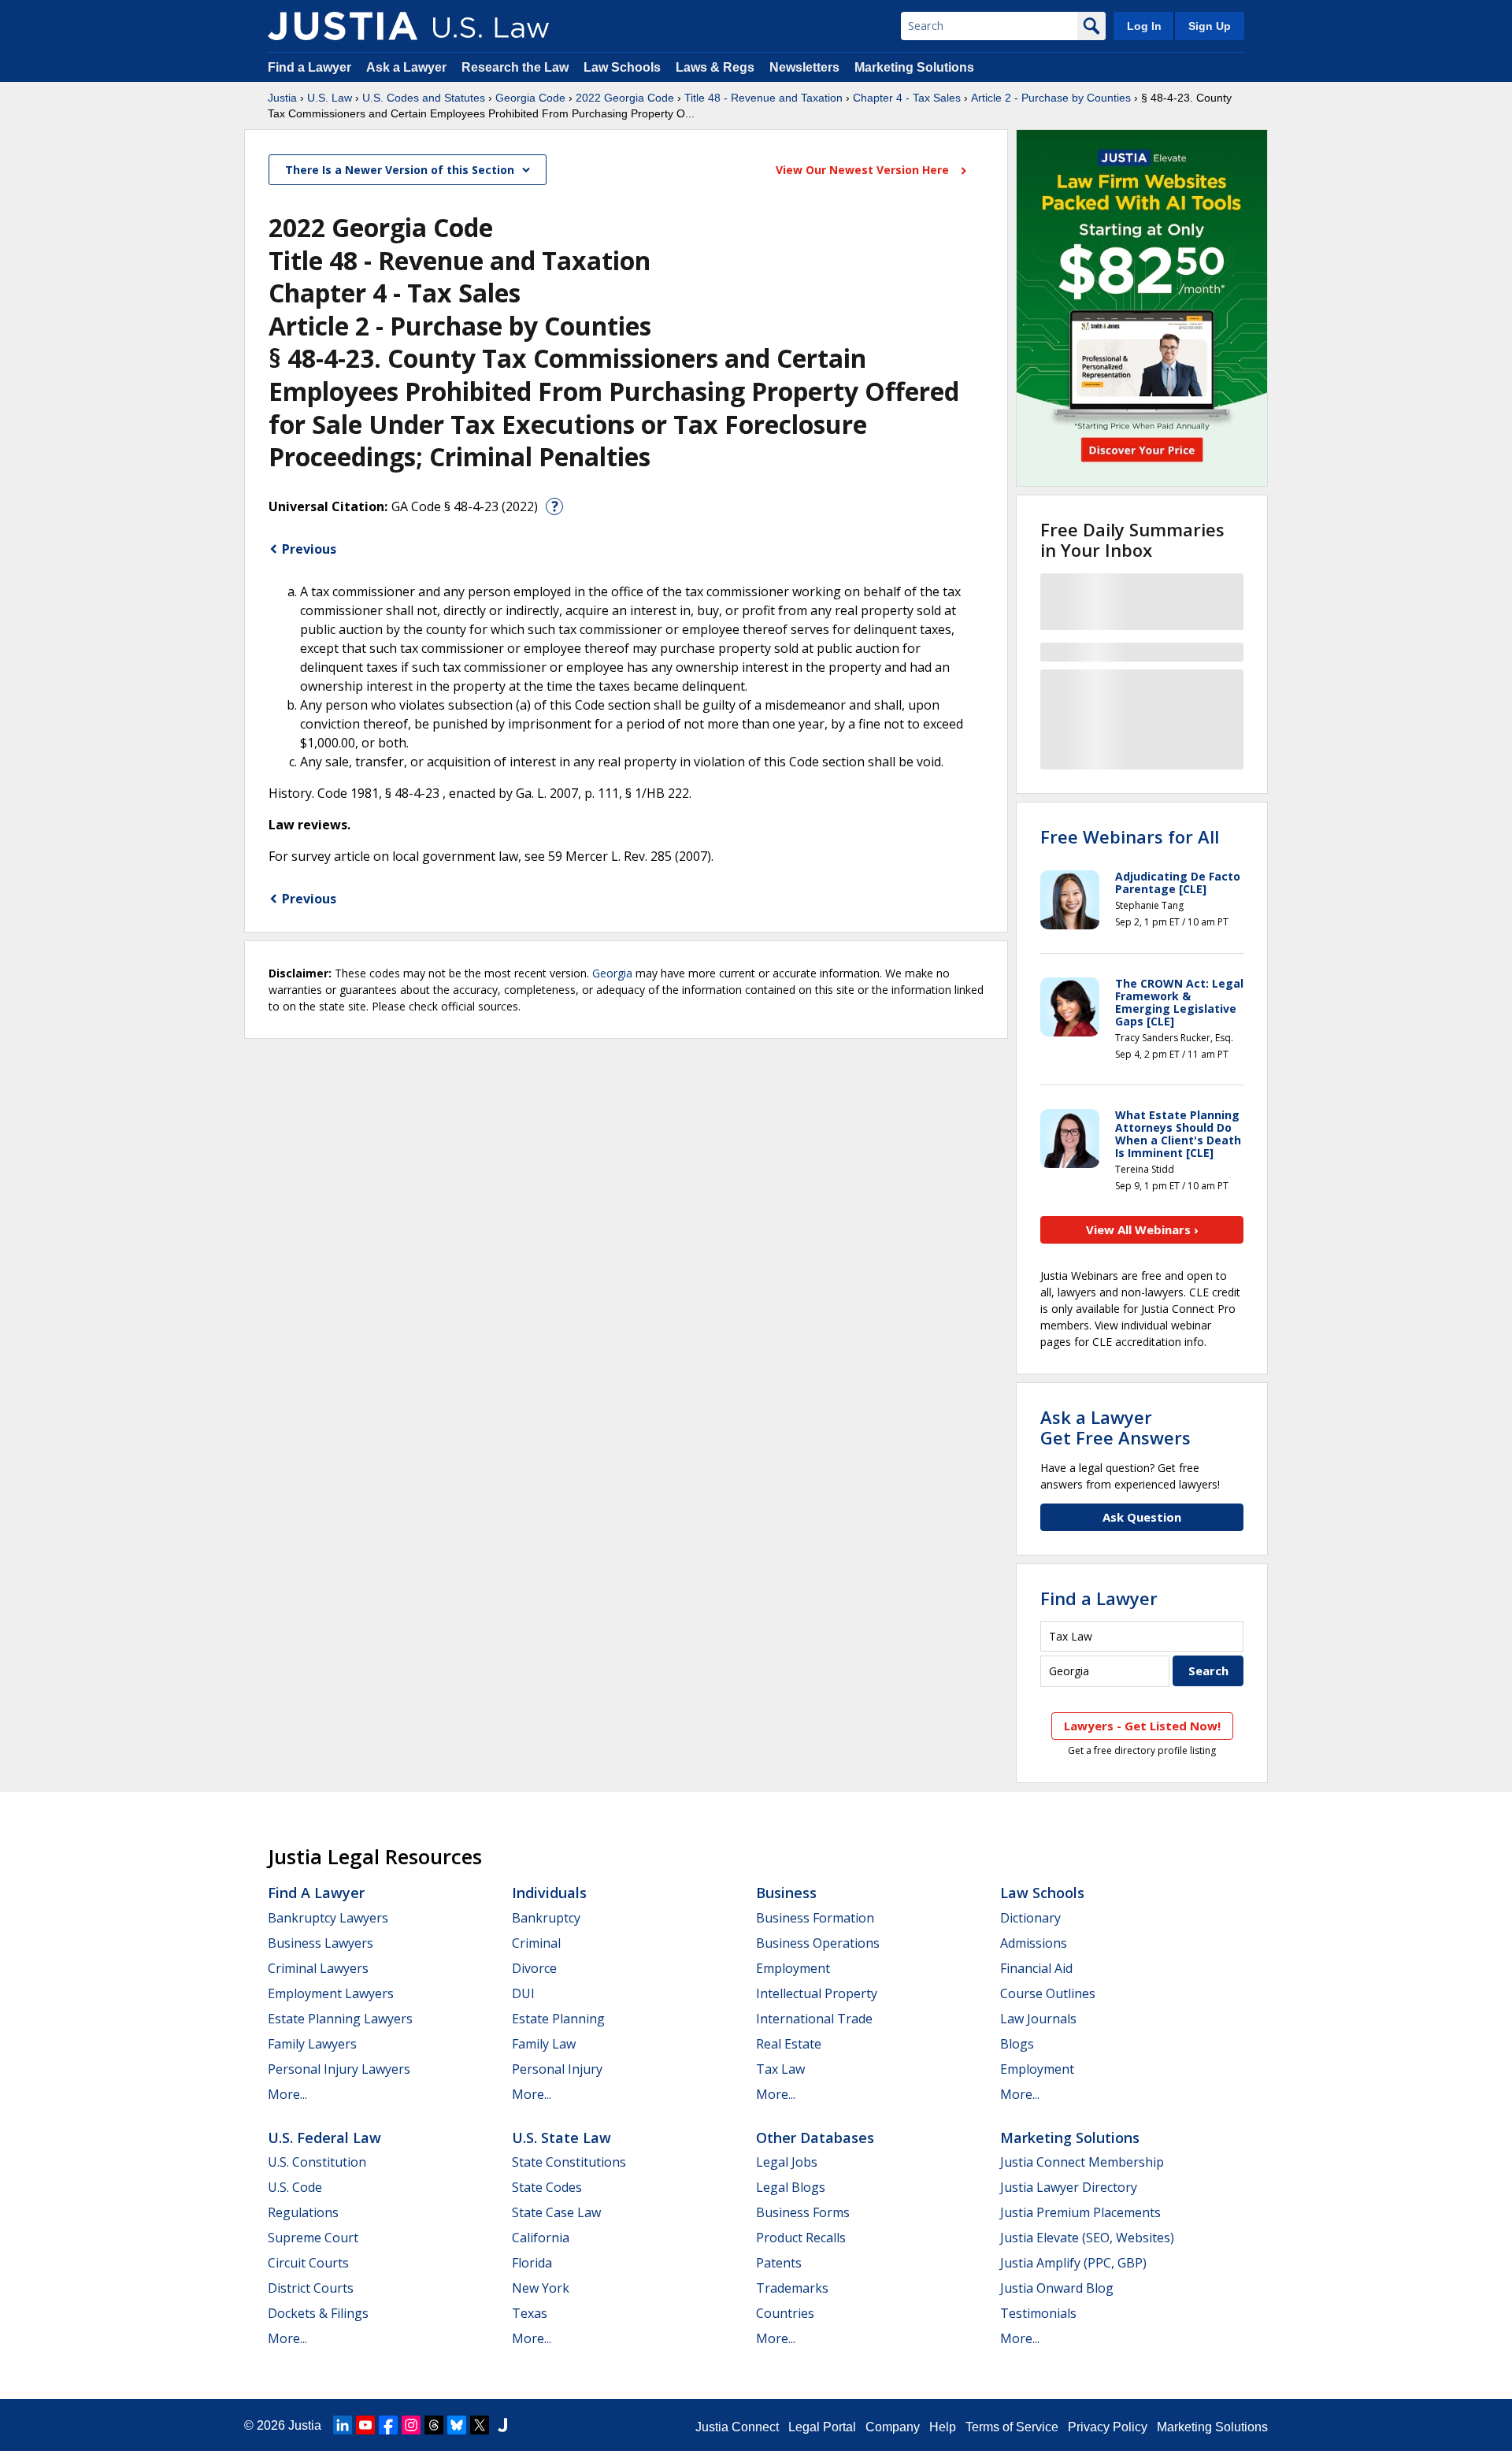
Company (893, 2427)
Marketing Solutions (914, 67)
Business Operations (818, 1943)
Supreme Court (313, 2238)
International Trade (814, 2019)
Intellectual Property (817, 1993)
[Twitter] (480, 2425)
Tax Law (780, 2069)
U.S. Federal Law (324, 2138)
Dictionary (1030, 1918)
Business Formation (815, 1918)
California (541, 2238)
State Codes (547, 2187)
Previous (309, 549)
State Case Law (556, 2212)
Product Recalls (801, 2238)
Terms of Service (1012, 2427)
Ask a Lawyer (408, 67)
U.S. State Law (561, 2138)
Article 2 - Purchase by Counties (1051, 98)
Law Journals (1038, 2019)
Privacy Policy (1108, 2427)
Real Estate (789, 2044)
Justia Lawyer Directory (1069, 2187)
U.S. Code (295, 2187)
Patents (779, 2263)
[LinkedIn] (343, 2425)
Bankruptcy (546, 1918)
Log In (1144, 26)
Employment (793, 1968)
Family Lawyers (312, 2044)
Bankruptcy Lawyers (328, 1918)
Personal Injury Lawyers (339, 2069)
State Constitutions (569, 2162)
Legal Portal (822, 2427)
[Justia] (343, 26)
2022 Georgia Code (625, 98)
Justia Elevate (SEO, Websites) (1087, 2238)
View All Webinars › (1142, 1229)
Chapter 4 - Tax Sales (907, 98)
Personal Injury (557, 2069)
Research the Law (515, 67)
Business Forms (803, 2212)
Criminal (536, 1943)
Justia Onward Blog (1057, 2288)
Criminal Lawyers (318, 1968)
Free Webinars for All (1130, 836)
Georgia (612, 973)
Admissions (1034, 1943)
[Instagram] (411, 2425)
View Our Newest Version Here (864, 170)
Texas (530, 2313)
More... (287, 2094)
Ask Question (1142, 1517)
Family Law (544, 2044)
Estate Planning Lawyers (340, 2019)
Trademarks (792, 2288)
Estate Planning (558, 2019)
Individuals (549, 1893)
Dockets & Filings (318, 2313)
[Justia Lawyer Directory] (502, 2425)
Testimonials (1038, 2313)
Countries (785, 2313)
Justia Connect (737, 2427)
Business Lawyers (321, 1943)
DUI (523, 1993)
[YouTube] (365, 2425)
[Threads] (434, 2425)
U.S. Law (330, 98)
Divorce (534, 1968)
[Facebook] (388, 2425)
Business (786, 1893)
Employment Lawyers (331, 1993)
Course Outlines (1048, 1993)
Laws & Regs (715, 67)
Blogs (1017, 2044)
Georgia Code (530, 98)
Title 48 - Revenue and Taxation (763, 98)
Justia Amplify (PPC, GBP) (1073, 2263)
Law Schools (622, 67)
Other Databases (815, 2138)
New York (541, 2288)
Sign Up (1210, 26)
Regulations (303, 2212)
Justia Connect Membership (1082, 2162)
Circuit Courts (308, 2263)
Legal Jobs (787, 2162)
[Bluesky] (457, 2425)
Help (943, 2427)
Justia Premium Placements (1080, 2212)
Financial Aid (1036, 1968)
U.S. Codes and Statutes (424, 98)
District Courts (311, 2288)
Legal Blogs (791, 2187)
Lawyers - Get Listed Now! (1142, 1726)
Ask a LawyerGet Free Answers (1115, 1427)
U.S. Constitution (317, 2162)
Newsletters (804, 67)
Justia (282, 98)
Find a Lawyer (309, 67)
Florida (532, 2263)
